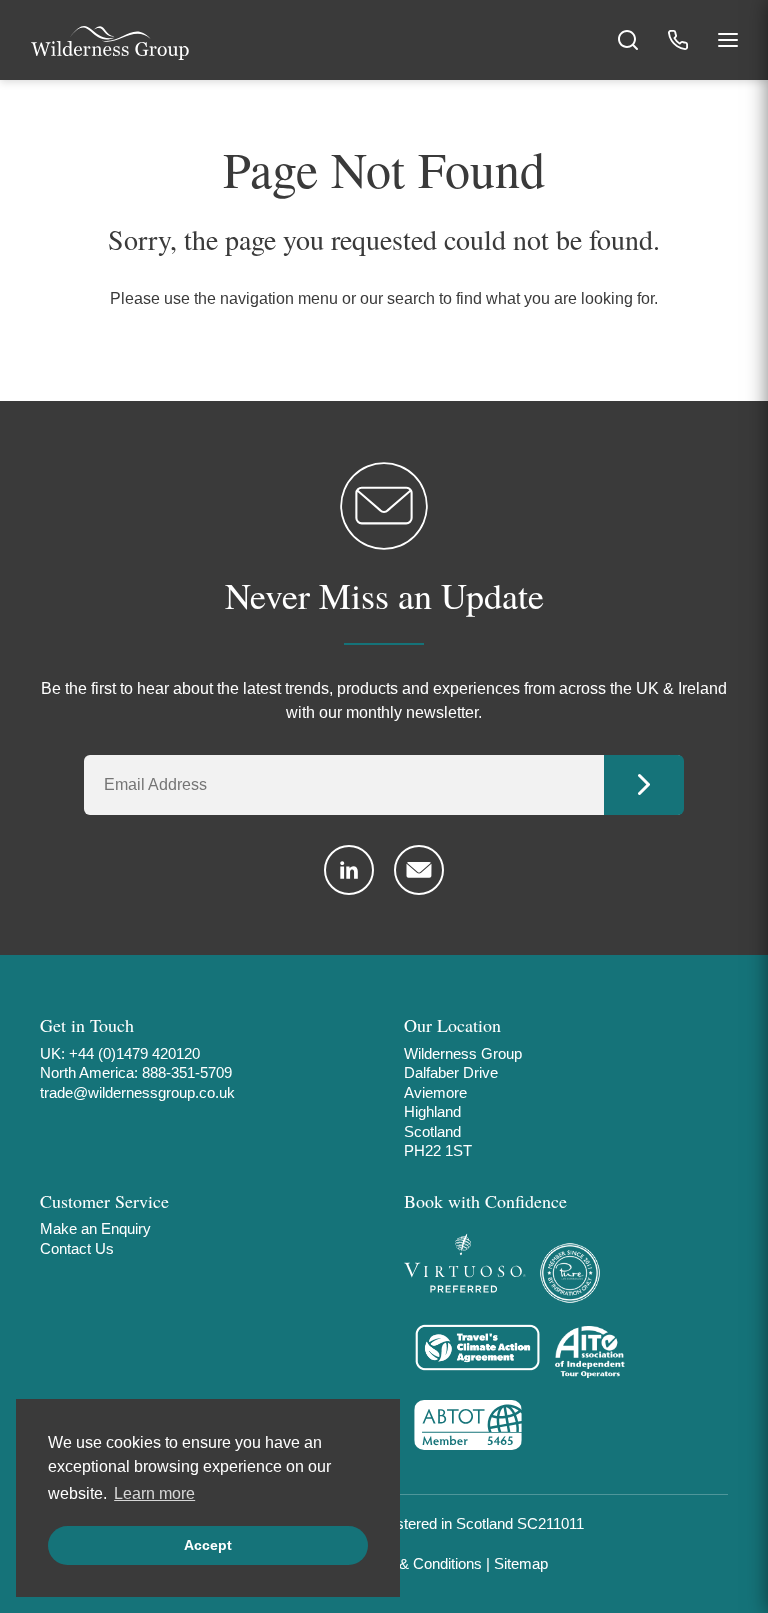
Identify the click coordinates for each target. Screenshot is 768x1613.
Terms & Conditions (418, 1563)
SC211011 (550, 1523)
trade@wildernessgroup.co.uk (137, 1092)
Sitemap (521, 1563)
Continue (644, 785)
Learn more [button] (154, 1493)
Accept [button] (208, 1545)
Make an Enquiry (95, 1228)
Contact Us (77, 1248)
